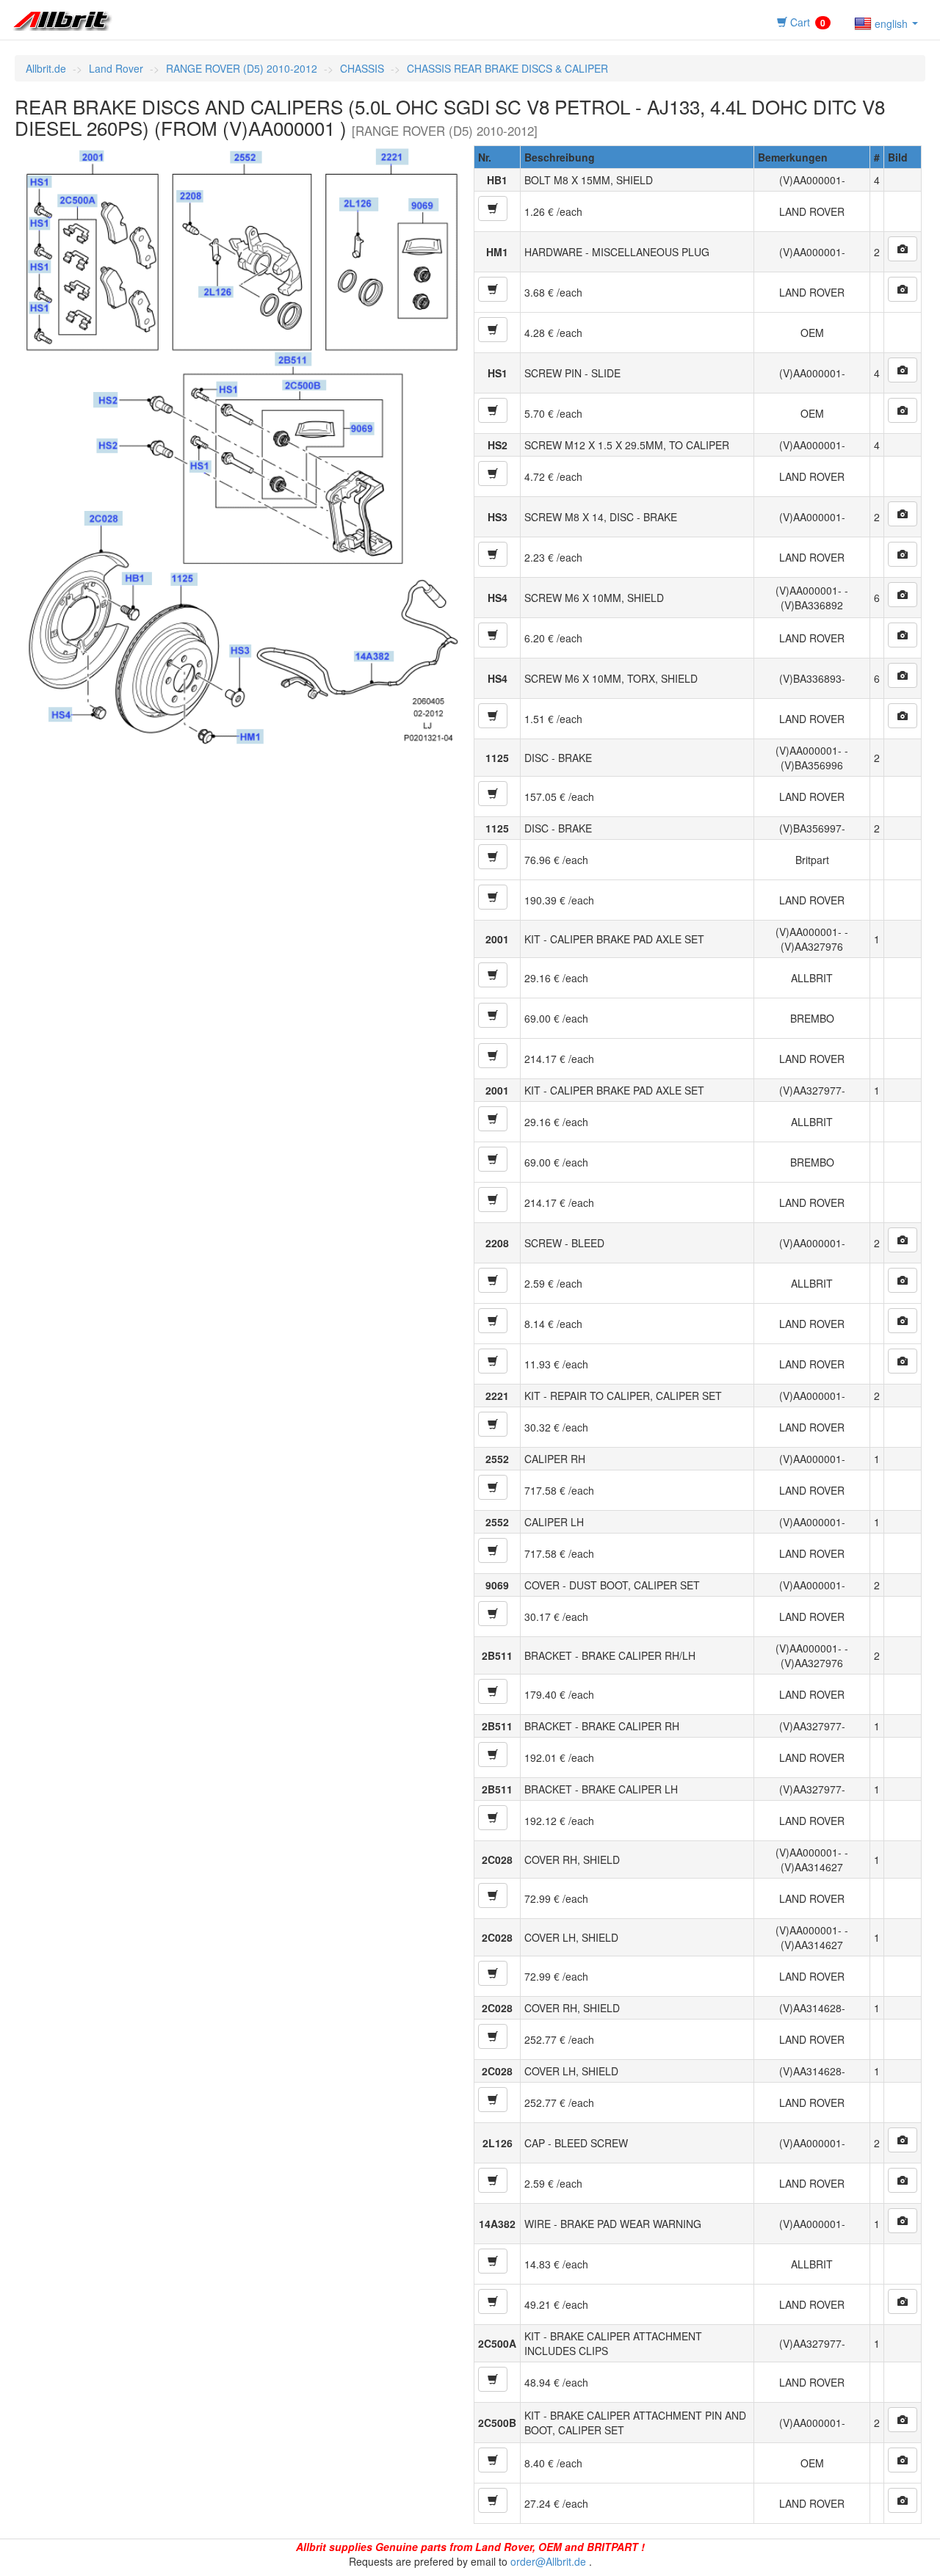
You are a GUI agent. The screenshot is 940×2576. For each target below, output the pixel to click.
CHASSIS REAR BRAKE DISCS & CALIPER (507, 68)
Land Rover (116, 68)
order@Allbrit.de (548, 2561)
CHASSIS (362, 68)
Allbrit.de (46, 68)
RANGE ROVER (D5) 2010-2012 (242, 68)
